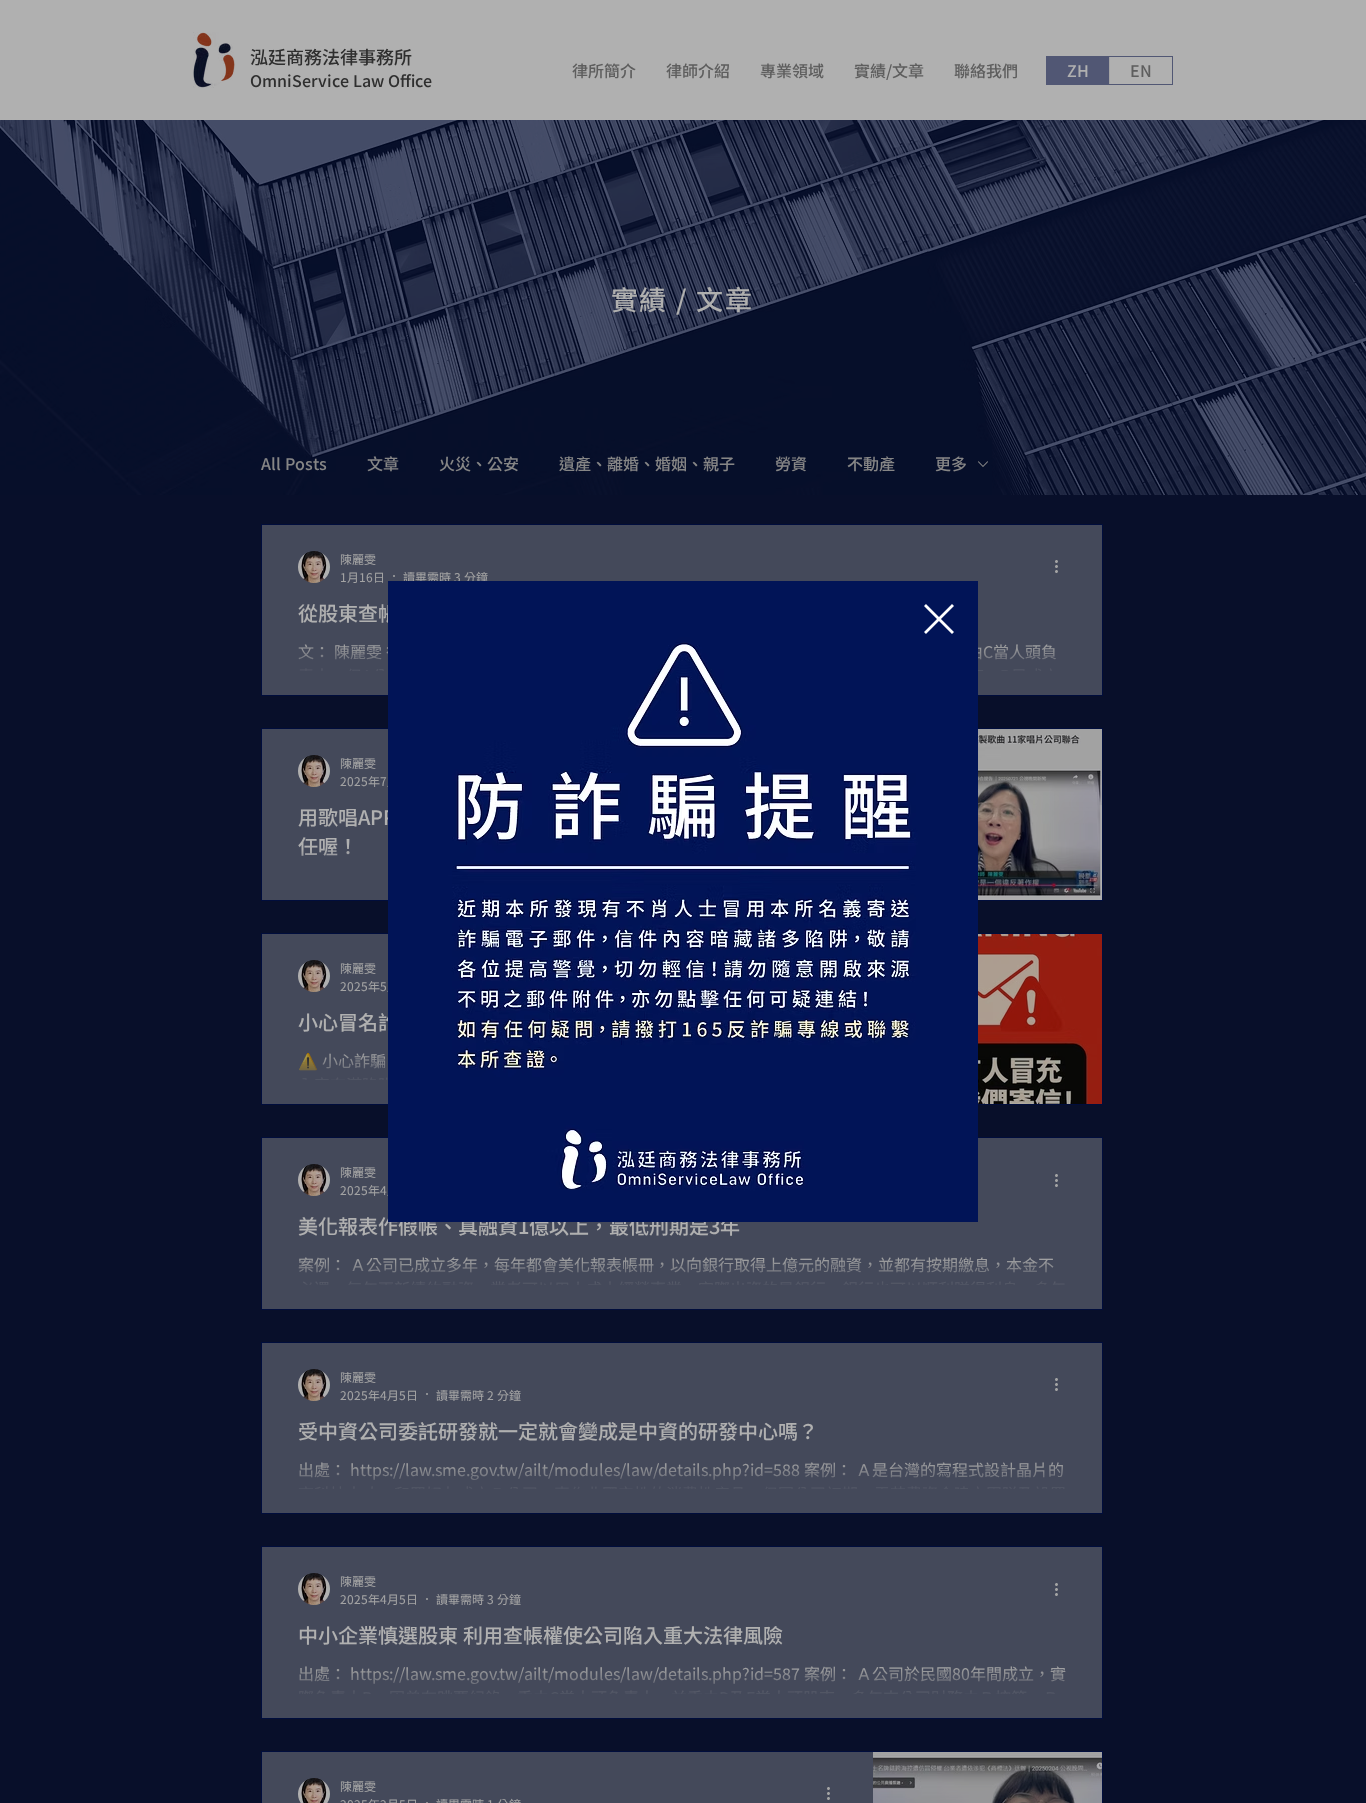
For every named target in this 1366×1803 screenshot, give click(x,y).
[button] (939, 619)
